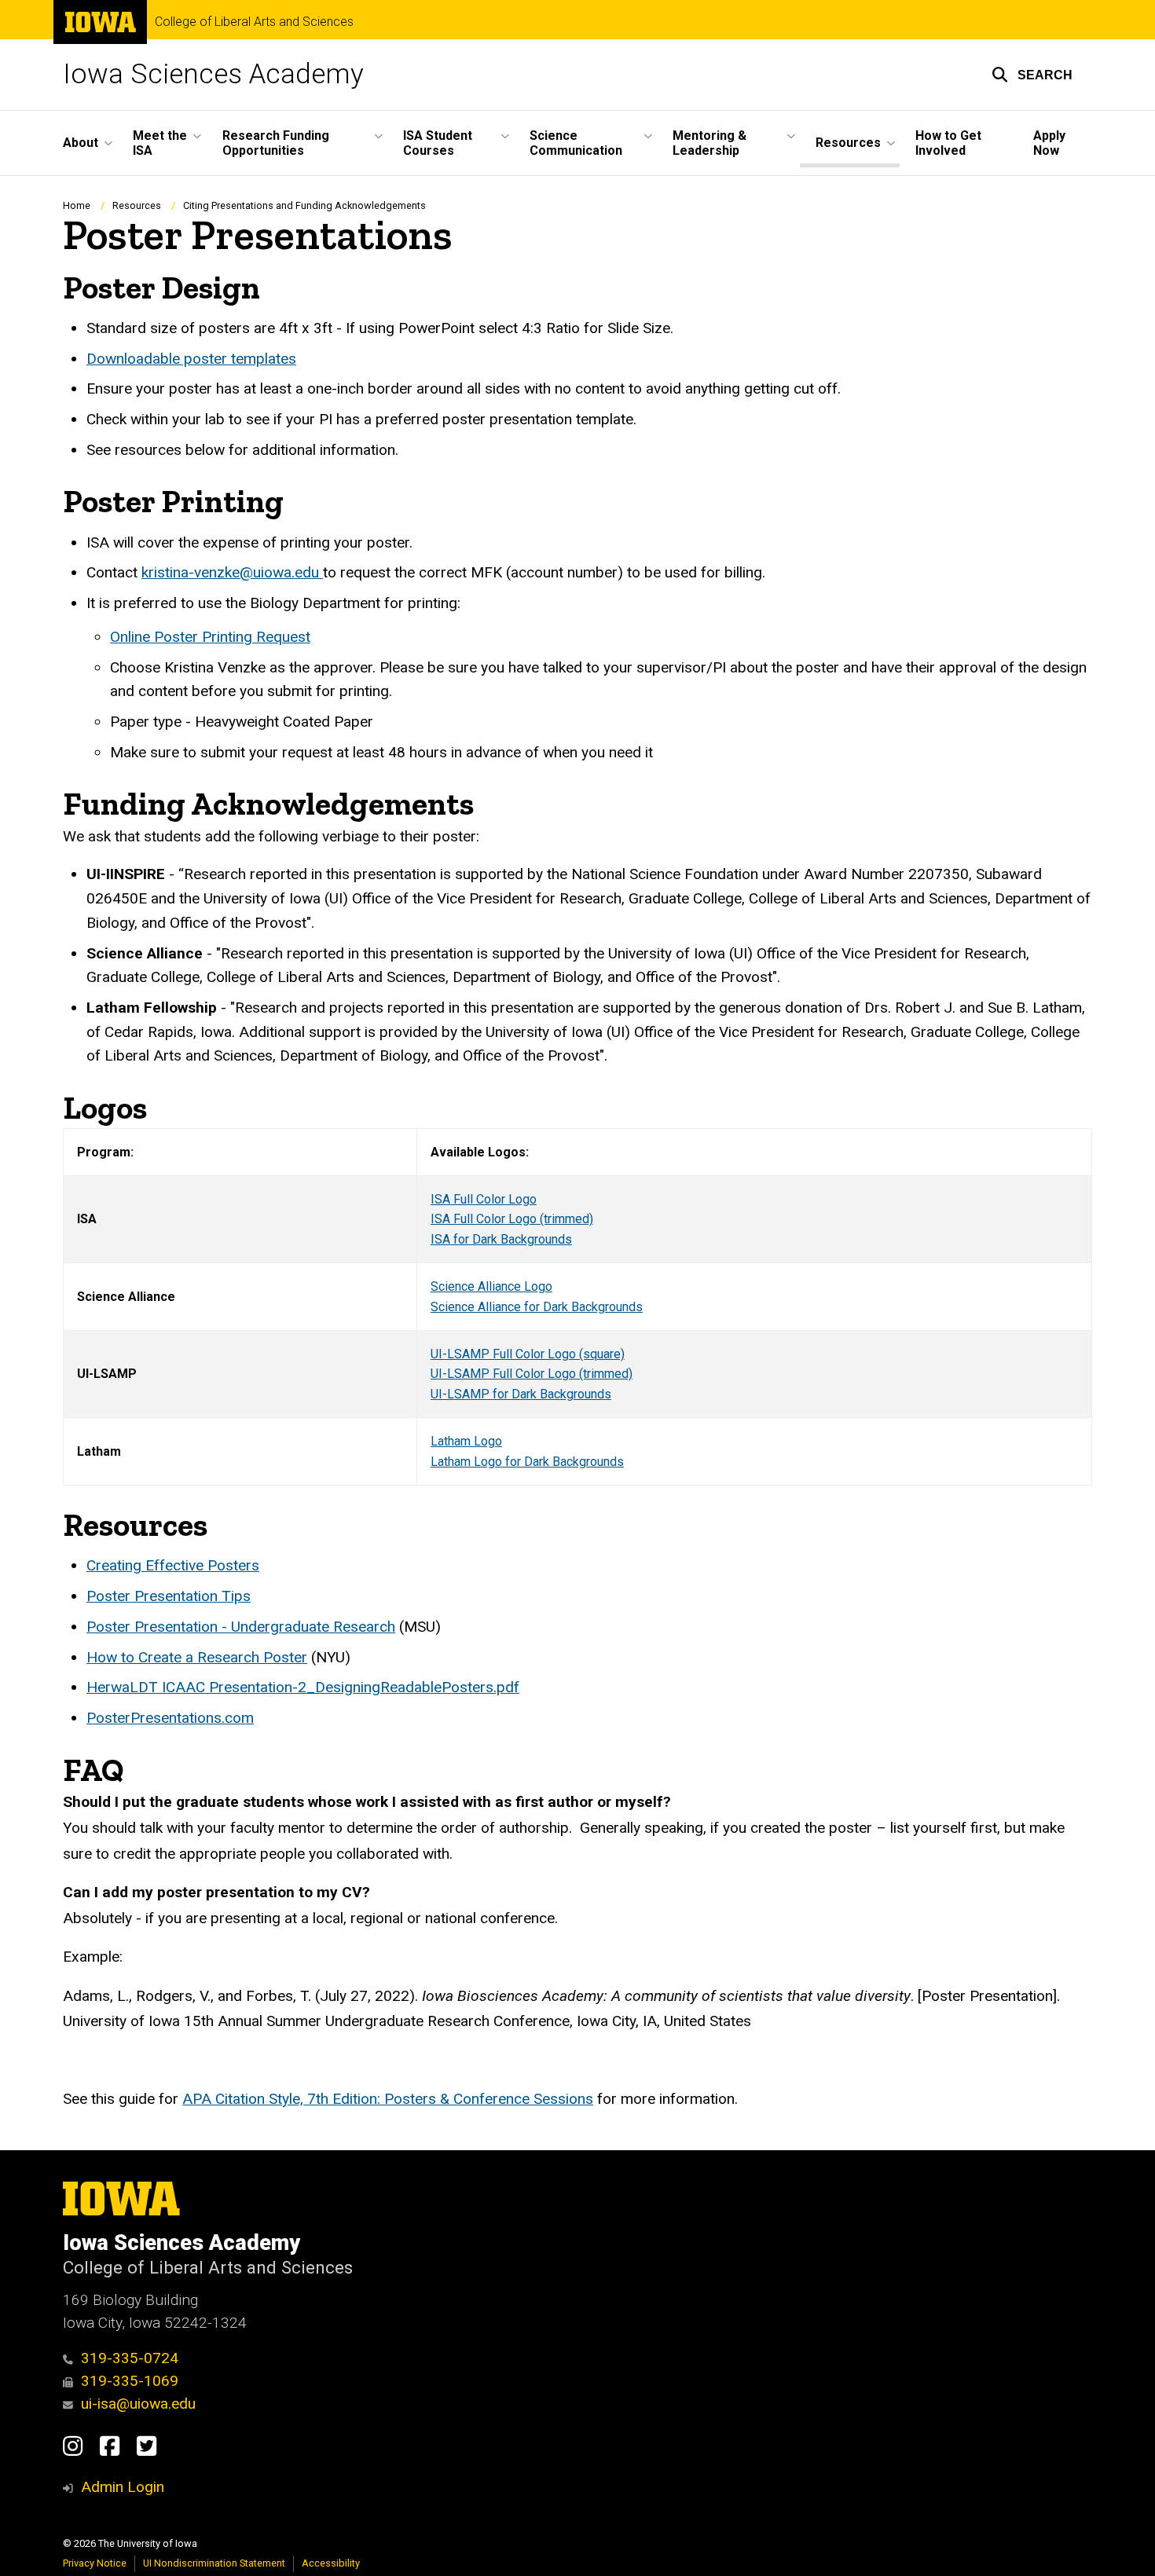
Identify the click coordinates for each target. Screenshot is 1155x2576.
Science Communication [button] (576, 143)
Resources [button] (848, 143)
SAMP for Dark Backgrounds (533, 1394)
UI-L (442, 1374)
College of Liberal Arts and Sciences (254, 22)
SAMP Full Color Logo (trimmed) (543, 1374)
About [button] (81, 143)
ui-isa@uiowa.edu (138, 2404)
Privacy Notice (95, 2563)
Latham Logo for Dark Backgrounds (527, 1462)
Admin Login (123, 2487)
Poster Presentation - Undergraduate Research (241, 1627)
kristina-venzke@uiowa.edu (232, 572)
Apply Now (1049, 143)
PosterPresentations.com (170, 1718)
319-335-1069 (130, 2381)
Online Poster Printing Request (210, 637)
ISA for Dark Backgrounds (501, 1239)
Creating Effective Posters (173, 1565)
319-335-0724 (130, 2358)
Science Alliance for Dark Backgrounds (537, 1307)
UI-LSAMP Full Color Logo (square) (528, 1354)
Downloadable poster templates (191, 359)
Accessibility (331, 2563)
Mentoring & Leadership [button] (709, 143)
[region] (577, 1307)
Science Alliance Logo (491, 1286)
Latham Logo (466, 1441)
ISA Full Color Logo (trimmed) (512, 1219)
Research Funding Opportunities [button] (276, 143)
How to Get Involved (948, 143)
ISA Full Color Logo (484, 1199)
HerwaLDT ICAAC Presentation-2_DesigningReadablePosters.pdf (303, 1687)
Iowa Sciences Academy (213, 74)
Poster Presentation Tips (169, 1596)
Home (77, 205)
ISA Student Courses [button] (438, 143)
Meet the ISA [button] (160, 143)
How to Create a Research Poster (197, 1657)
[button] (1032, 75)
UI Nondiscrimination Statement (214, 2563)
